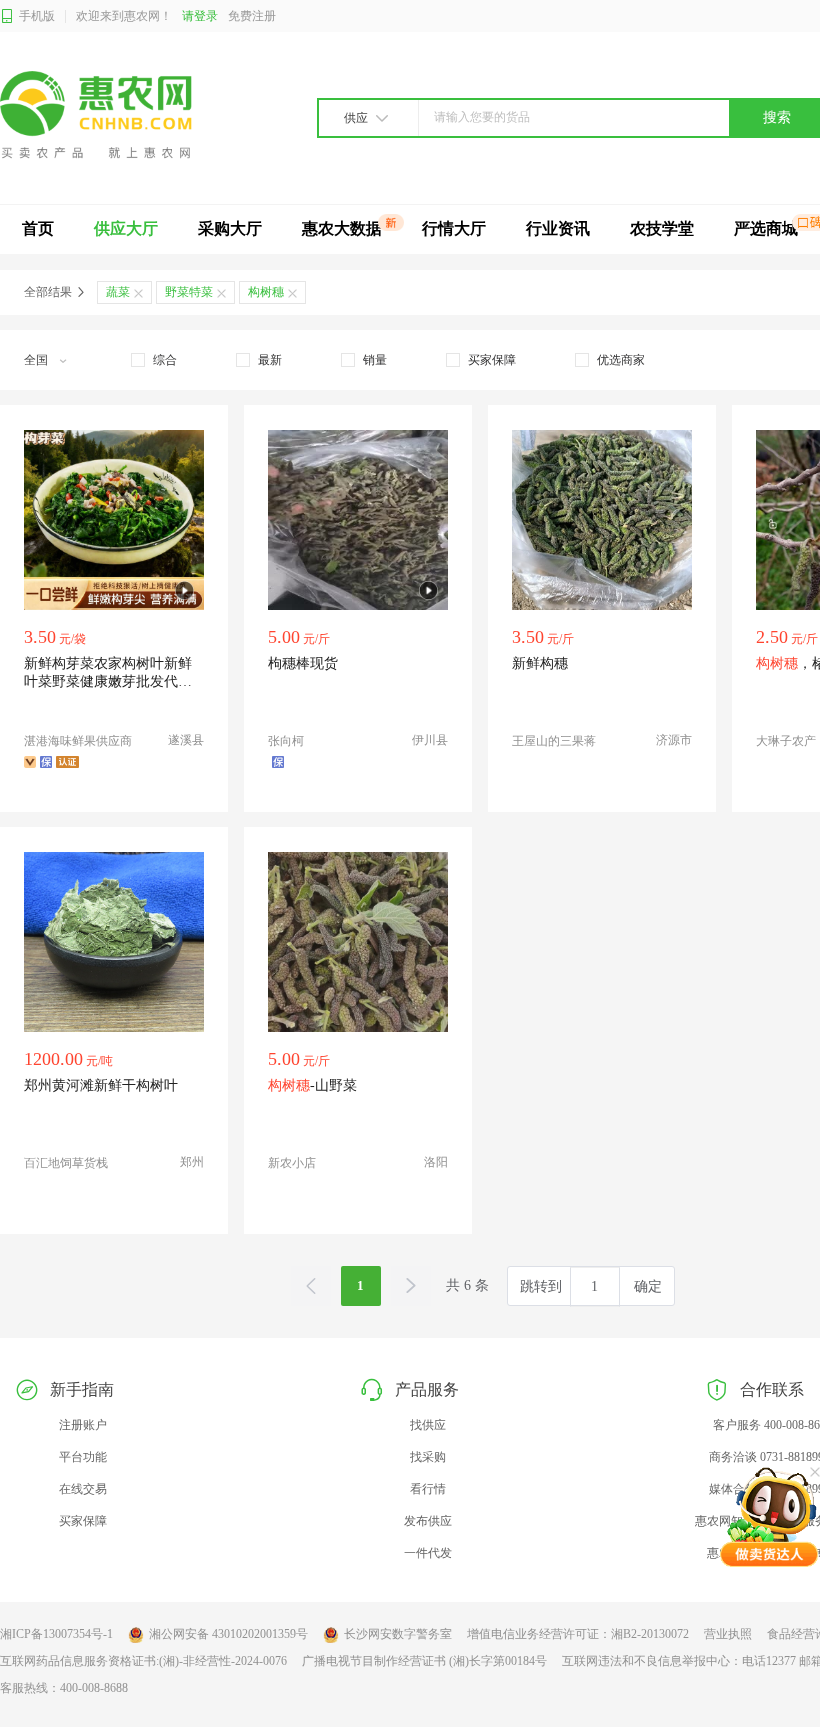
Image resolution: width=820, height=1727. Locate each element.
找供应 (428, 1425)
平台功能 (83, 1457)
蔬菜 (118, 292)
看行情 (428, 1489)
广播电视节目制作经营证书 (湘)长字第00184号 (424, 1661)
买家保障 (83, 1521)
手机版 (37, 16)
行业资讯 (558, 228)
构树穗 (266, 292)
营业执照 (728, 1634)
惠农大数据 (342, 228)
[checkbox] (154, 360)
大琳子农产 (786, 741)
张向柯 (286, 741)
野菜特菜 (189, 292)
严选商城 (766, 228)
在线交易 (83, 1489)
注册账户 (83, 1425)
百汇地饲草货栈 (66, 1163)
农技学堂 (662, 228)
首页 (38, 228)
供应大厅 (126, 228)
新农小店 (292, 1163)
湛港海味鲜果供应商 (78, 741)
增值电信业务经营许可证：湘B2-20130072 (578, 1634)
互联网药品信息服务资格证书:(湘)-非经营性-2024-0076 (143, 1661)
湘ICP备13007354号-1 (56, 1634)
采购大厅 (230, 228)
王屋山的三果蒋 (554, 741)
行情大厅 (454, 228)
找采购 (428, 1457)
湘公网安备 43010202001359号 (228, 1634)
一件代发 (428, 1553)
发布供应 (428, 1521)
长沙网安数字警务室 (398, 1634)
